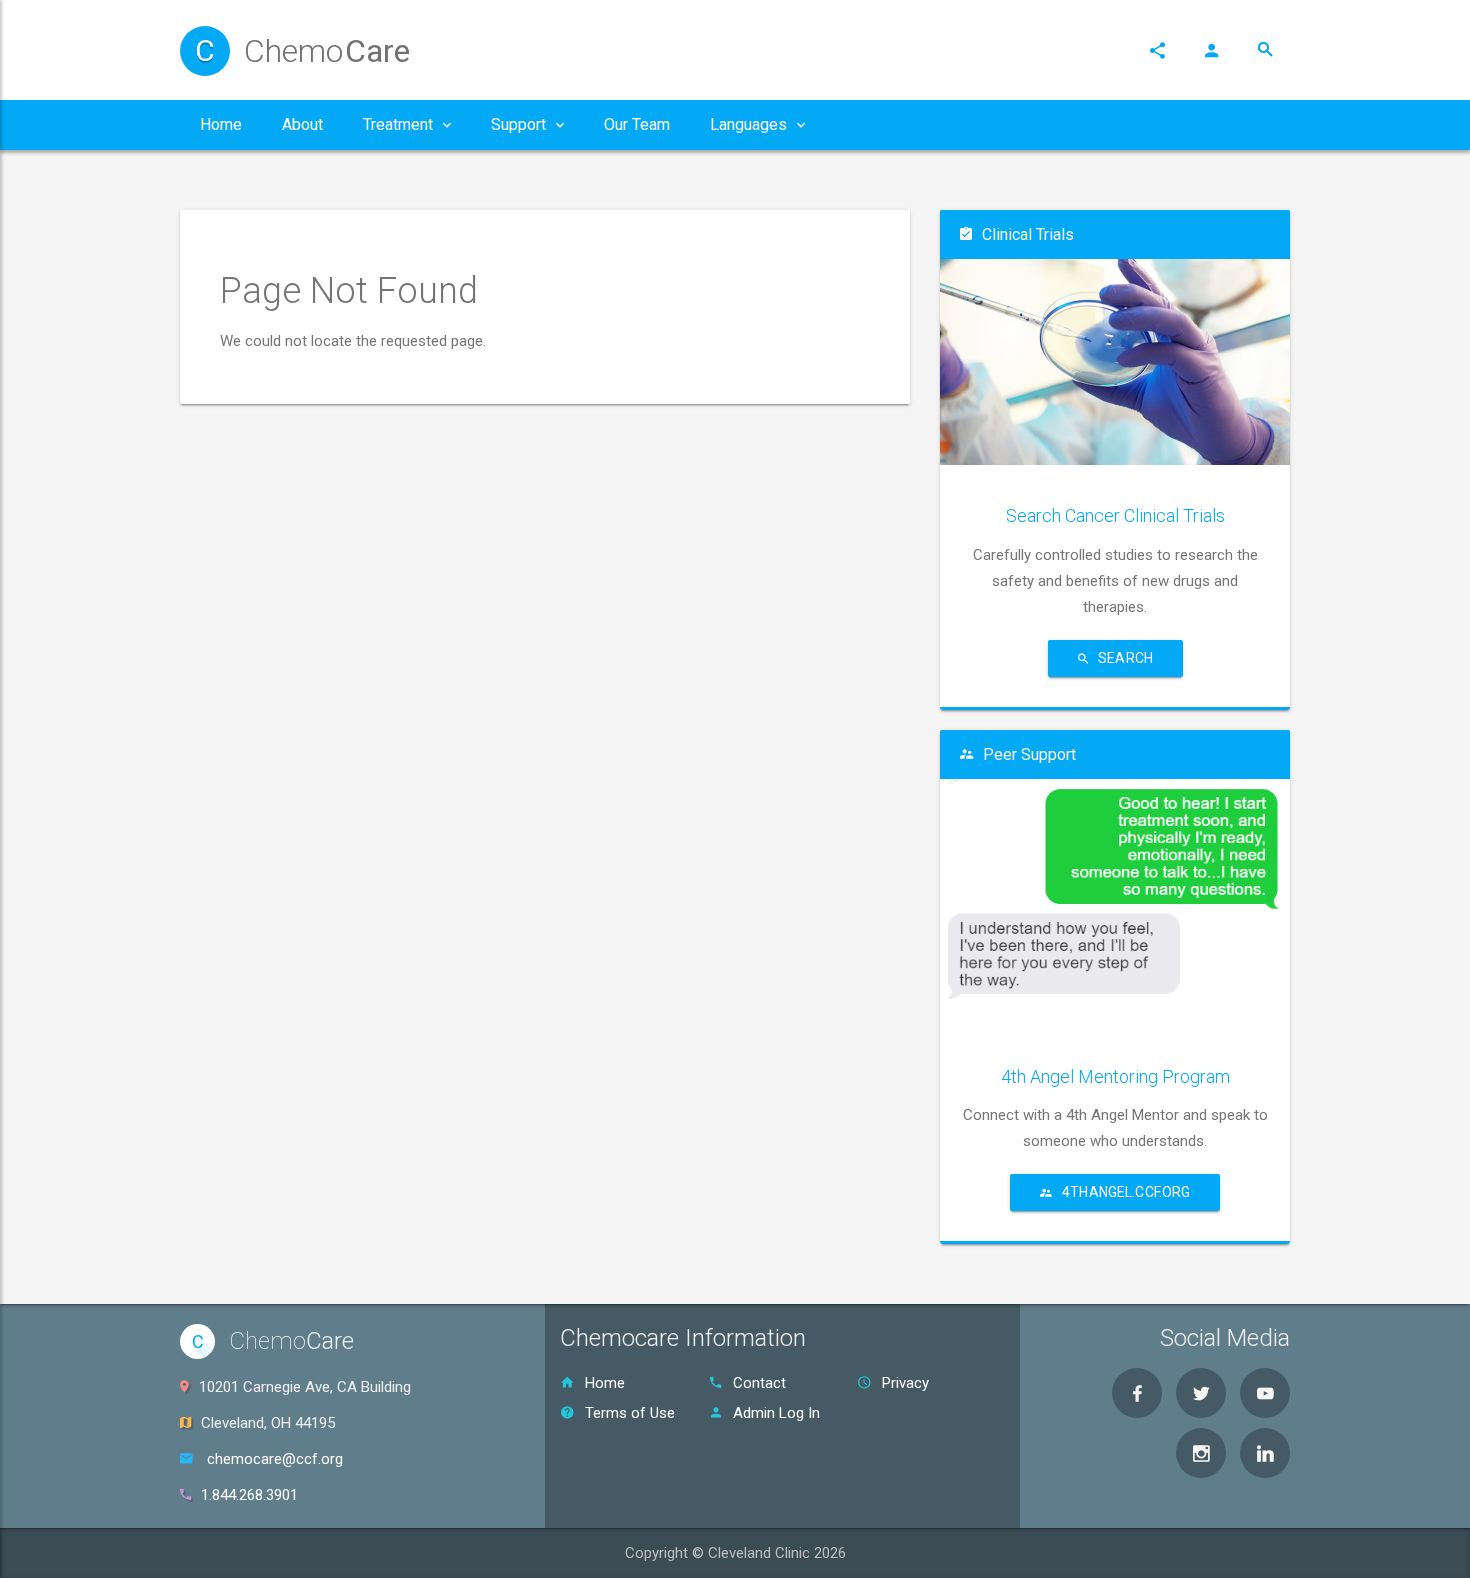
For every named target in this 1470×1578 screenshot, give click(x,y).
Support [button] (518, 124)
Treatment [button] (398, 124)
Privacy (905, 1383)
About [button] (302, 124)
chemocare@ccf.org (275, 1459)
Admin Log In (776, 1413)
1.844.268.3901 (249, 1495)
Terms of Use (630, 1413)
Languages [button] (748, 124)
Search (1125, 658)
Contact (759, 1383)
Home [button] (221, 124)
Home (605, 1383)
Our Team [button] (637, 124)
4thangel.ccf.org (1126, 1192)
